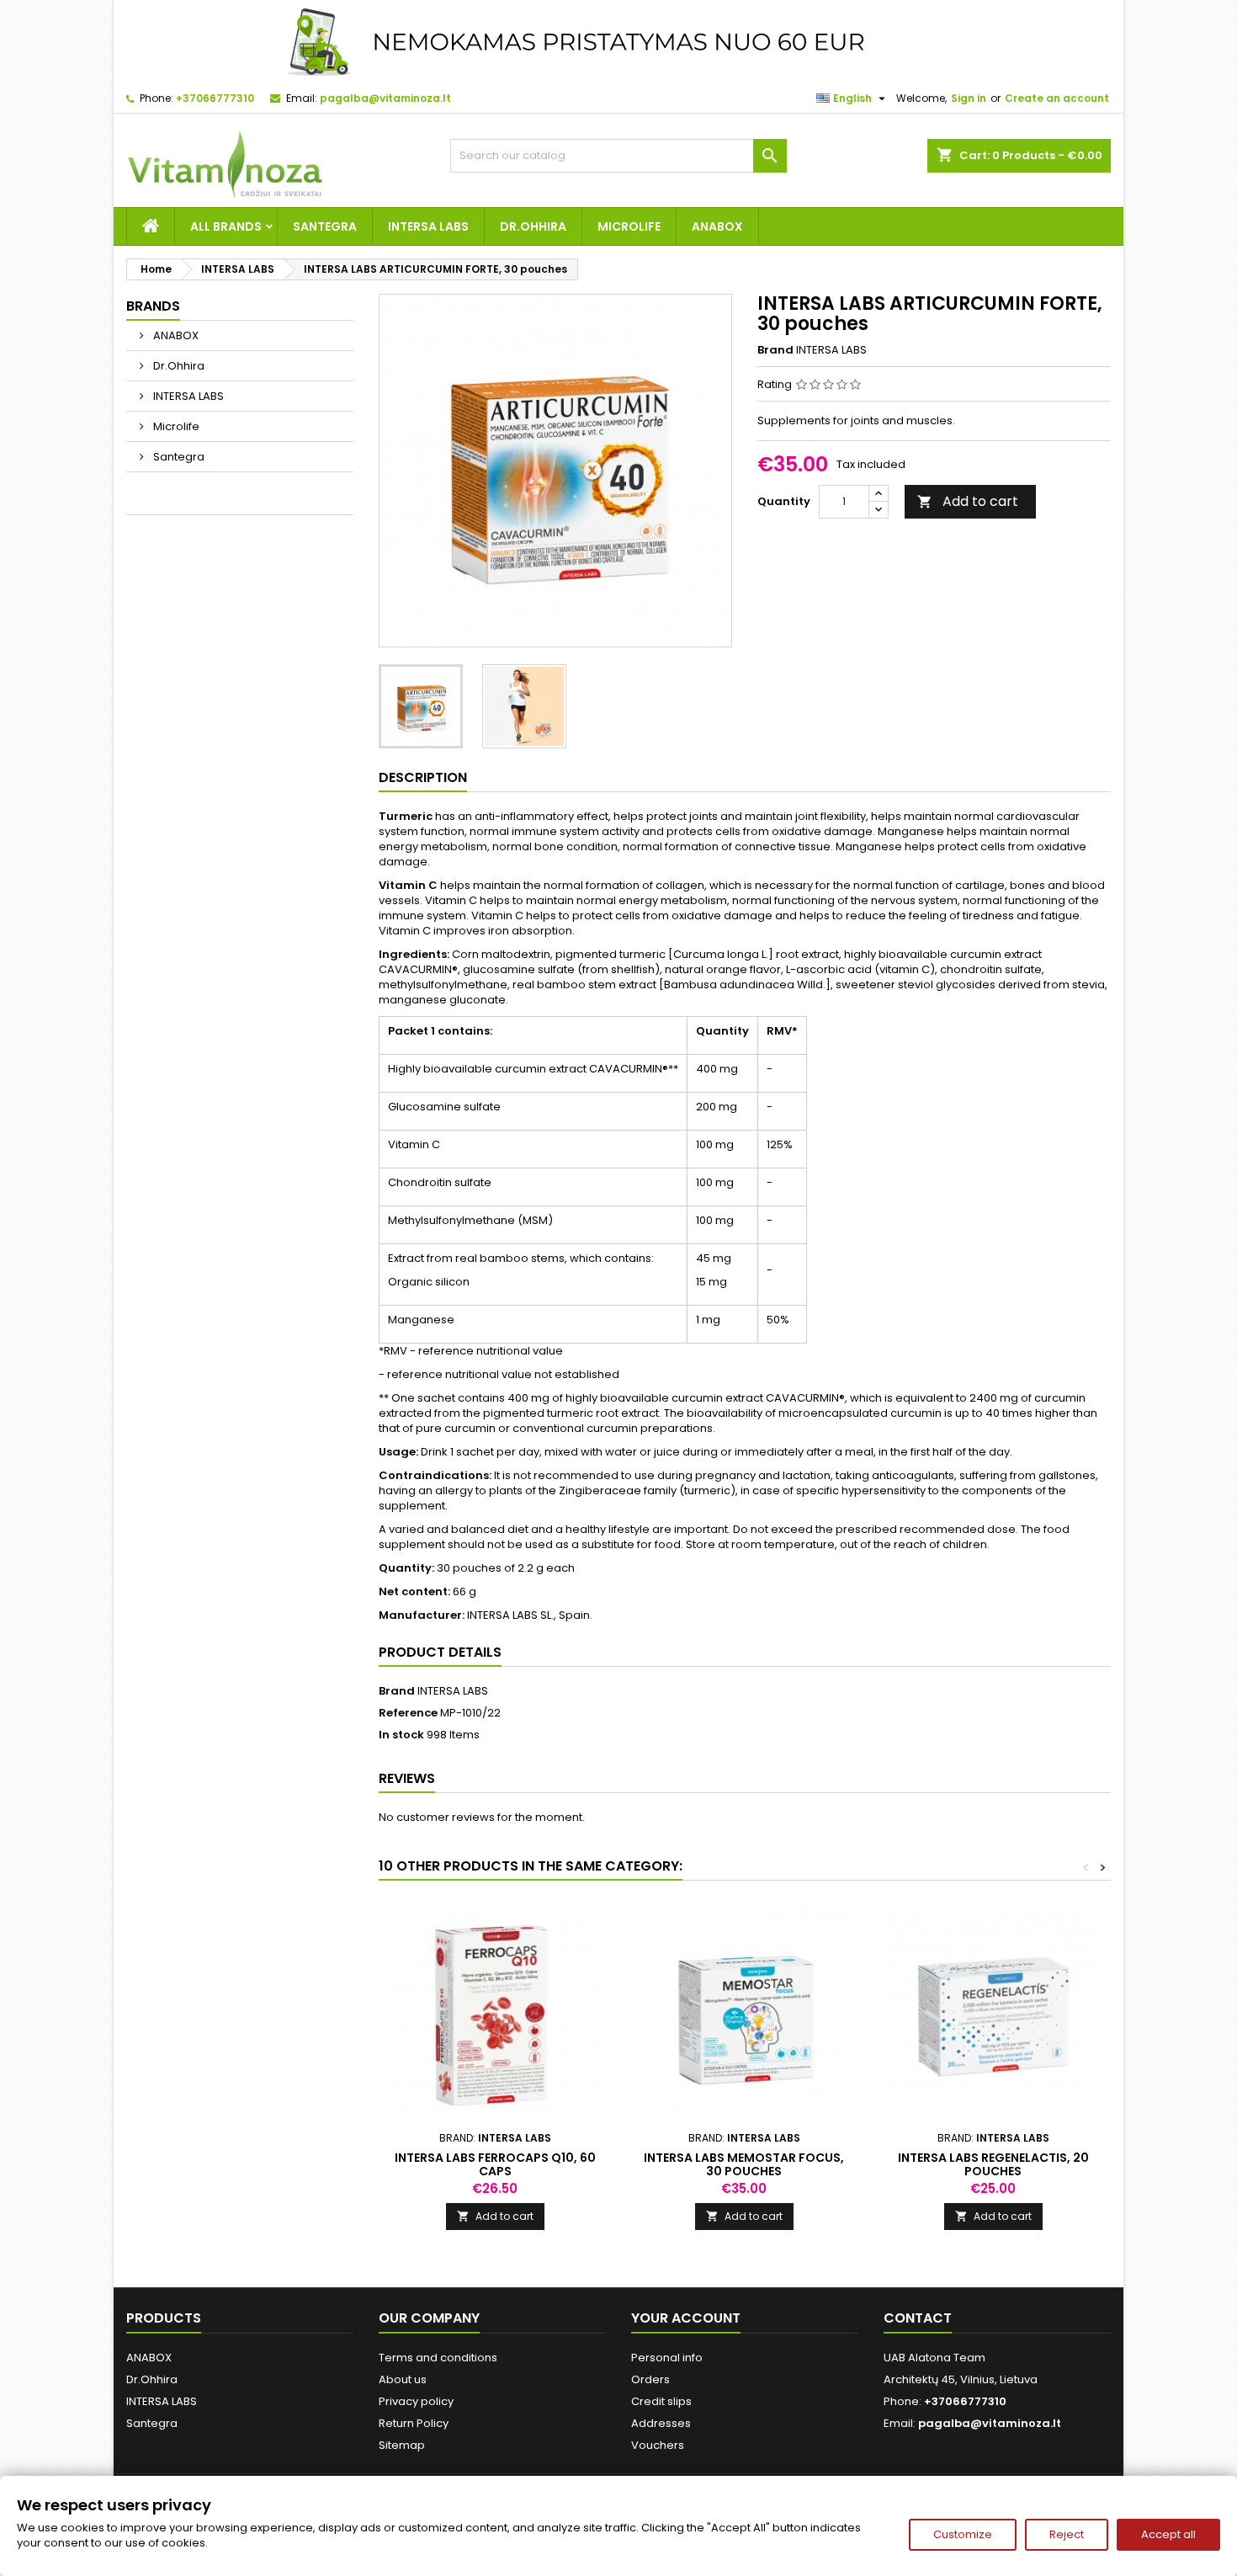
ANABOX (717, 226)
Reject (1067, 2534)
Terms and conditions (438, 2358)
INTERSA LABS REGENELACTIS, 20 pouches (993, 2164)
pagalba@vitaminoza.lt (385, 98)
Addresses (661, 2423)
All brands (226, 226)
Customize (963, 2534)
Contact (918, 2318)
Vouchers (658, 2445)
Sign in (969, 98)
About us (403, 2379)
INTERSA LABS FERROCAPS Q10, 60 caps (495, 2164)
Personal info (667, 2358)
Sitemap (402, 2445)
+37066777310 (215, 98)
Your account (686, 2318)
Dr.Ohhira (533, 226)
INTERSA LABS (428, 226)
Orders (650, 2379)
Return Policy (414, 2423)
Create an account (1057, 98)
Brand (775, 350)
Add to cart (968, 501)
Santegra (325, 226)
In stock (401, 1735)
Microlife (629, 226)
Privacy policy (416, 2401)
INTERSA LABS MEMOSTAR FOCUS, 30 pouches (744, 2164)
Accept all (1168, 2534)
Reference (408, 1713)
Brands (153, 306)
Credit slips (661, 2401)
